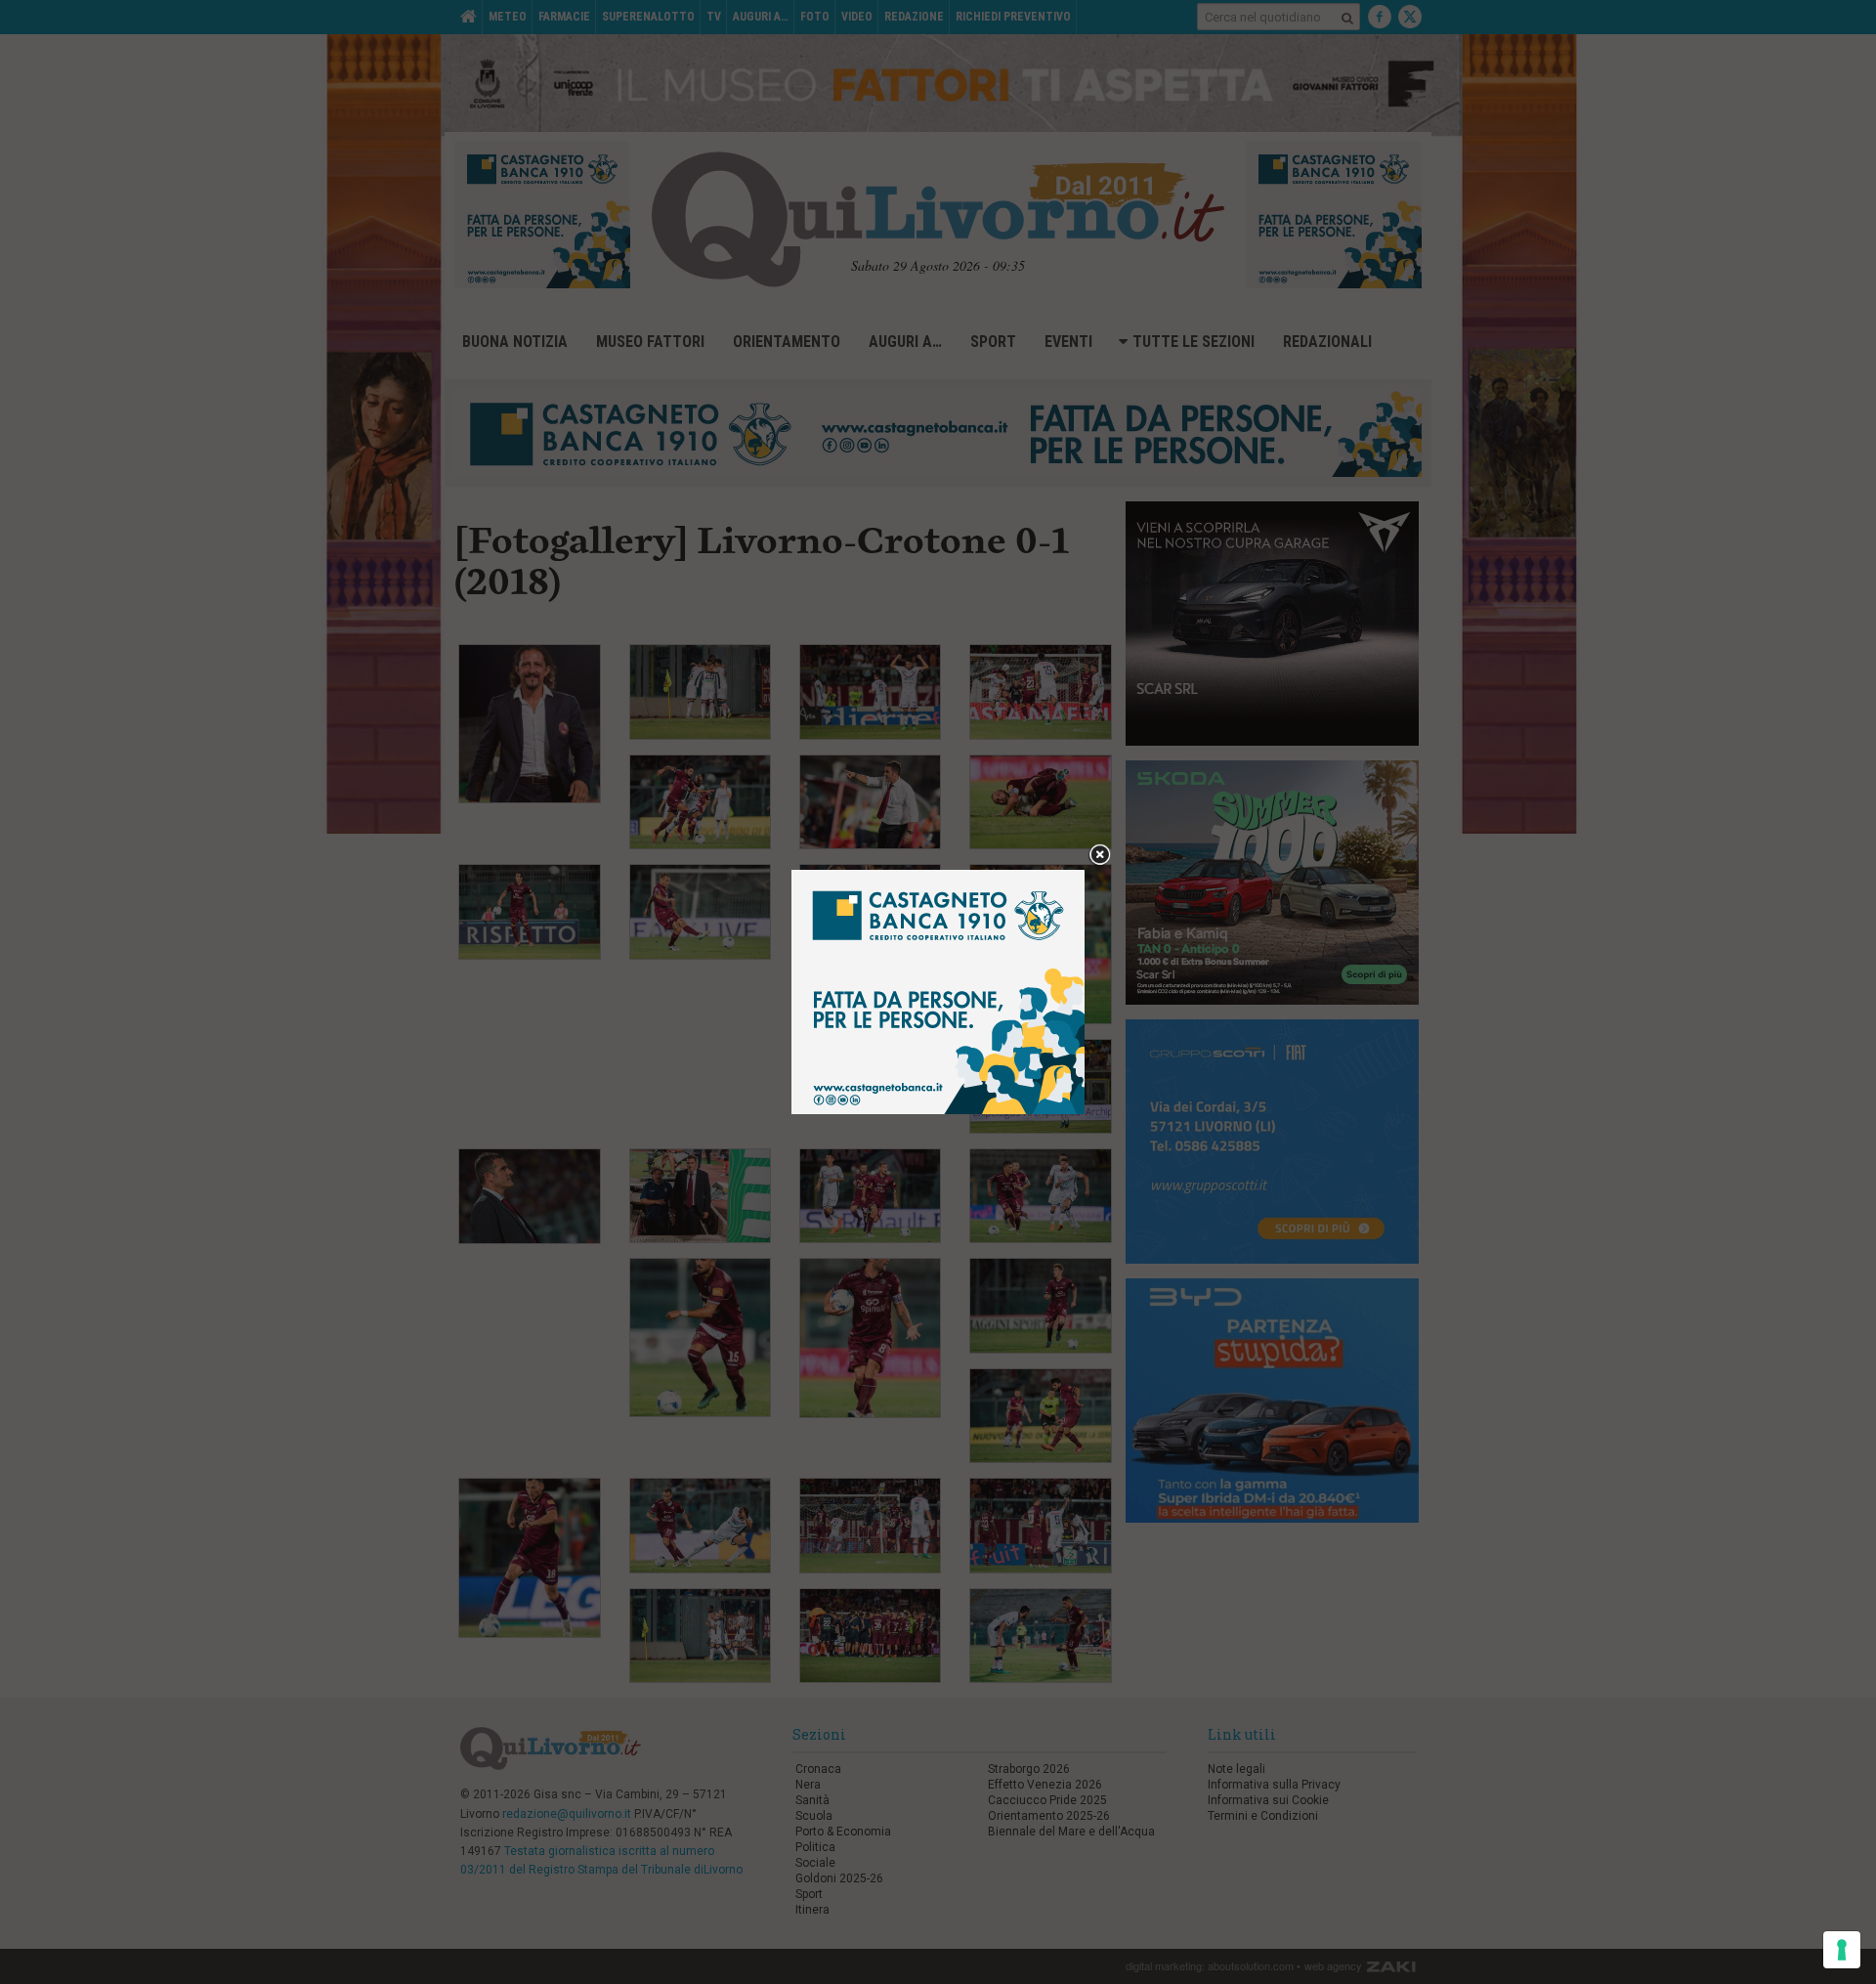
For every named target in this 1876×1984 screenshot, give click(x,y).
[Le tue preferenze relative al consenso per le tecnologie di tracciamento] (1842, 1950)
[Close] (1100, 856)
